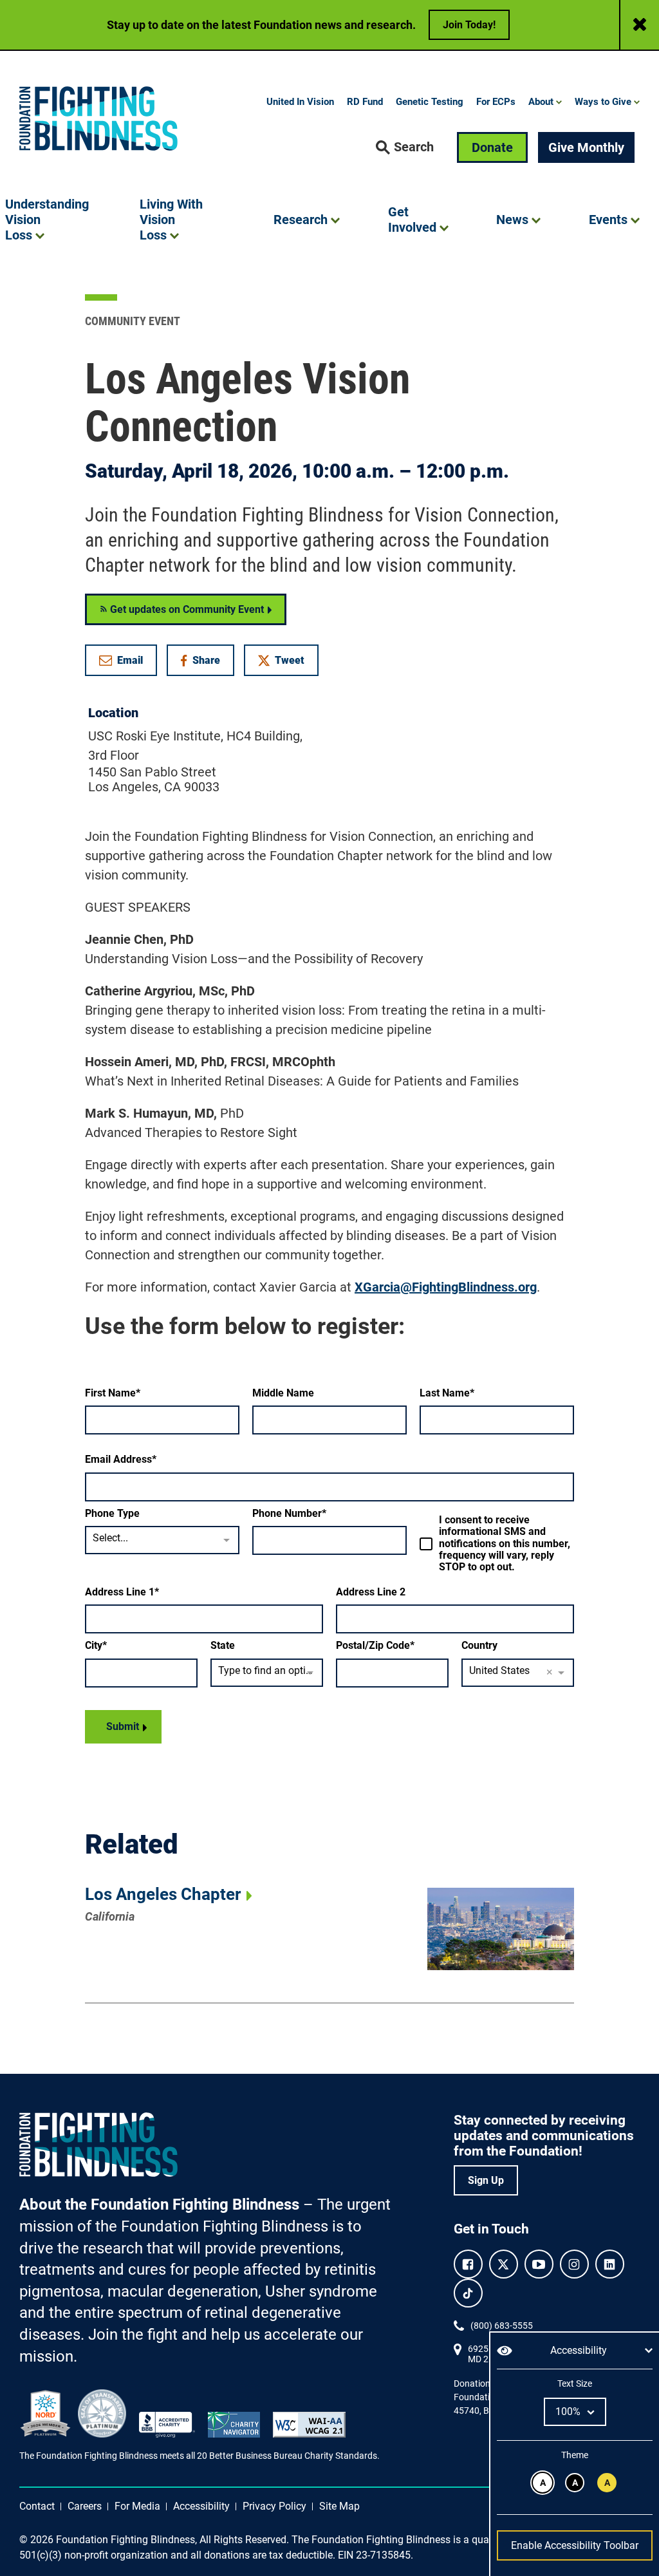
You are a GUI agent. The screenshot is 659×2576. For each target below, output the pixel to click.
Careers (85, 2506)
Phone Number (287, 1514)
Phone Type (112, 1514)
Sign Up (486, 2180)
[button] (405, 147)
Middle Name (283, 1393)
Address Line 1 (120, 1592)
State (223, 1646)
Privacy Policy (274, 2506)
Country (479, 1646)
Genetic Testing (430, 102)
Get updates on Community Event (186, 609)
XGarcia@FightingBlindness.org (446, 1287)
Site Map (339, 2506)
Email (130, 660)
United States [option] (499, 1670)
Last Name (445, 1393)
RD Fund (365, 102)
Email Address (118, 1460)
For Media (137, 2506)
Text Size (574, 2383)
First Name (110, 1393)
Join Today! (469, 25)
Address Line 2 (371, 1592)
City (94, 1646)
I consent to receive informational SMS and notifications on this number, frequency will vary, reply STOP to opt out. (505, 1544)
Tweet (290, 660)
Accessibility (201, 2506)
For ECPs (496, 102)
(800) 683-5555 (502, 2326)
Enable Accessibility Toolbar (575, 2545)
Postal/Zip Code (373, 1646)
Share (207, 663)
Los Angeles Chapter (163, 1894)
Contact (37, 2506)
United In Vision (300, 102)
